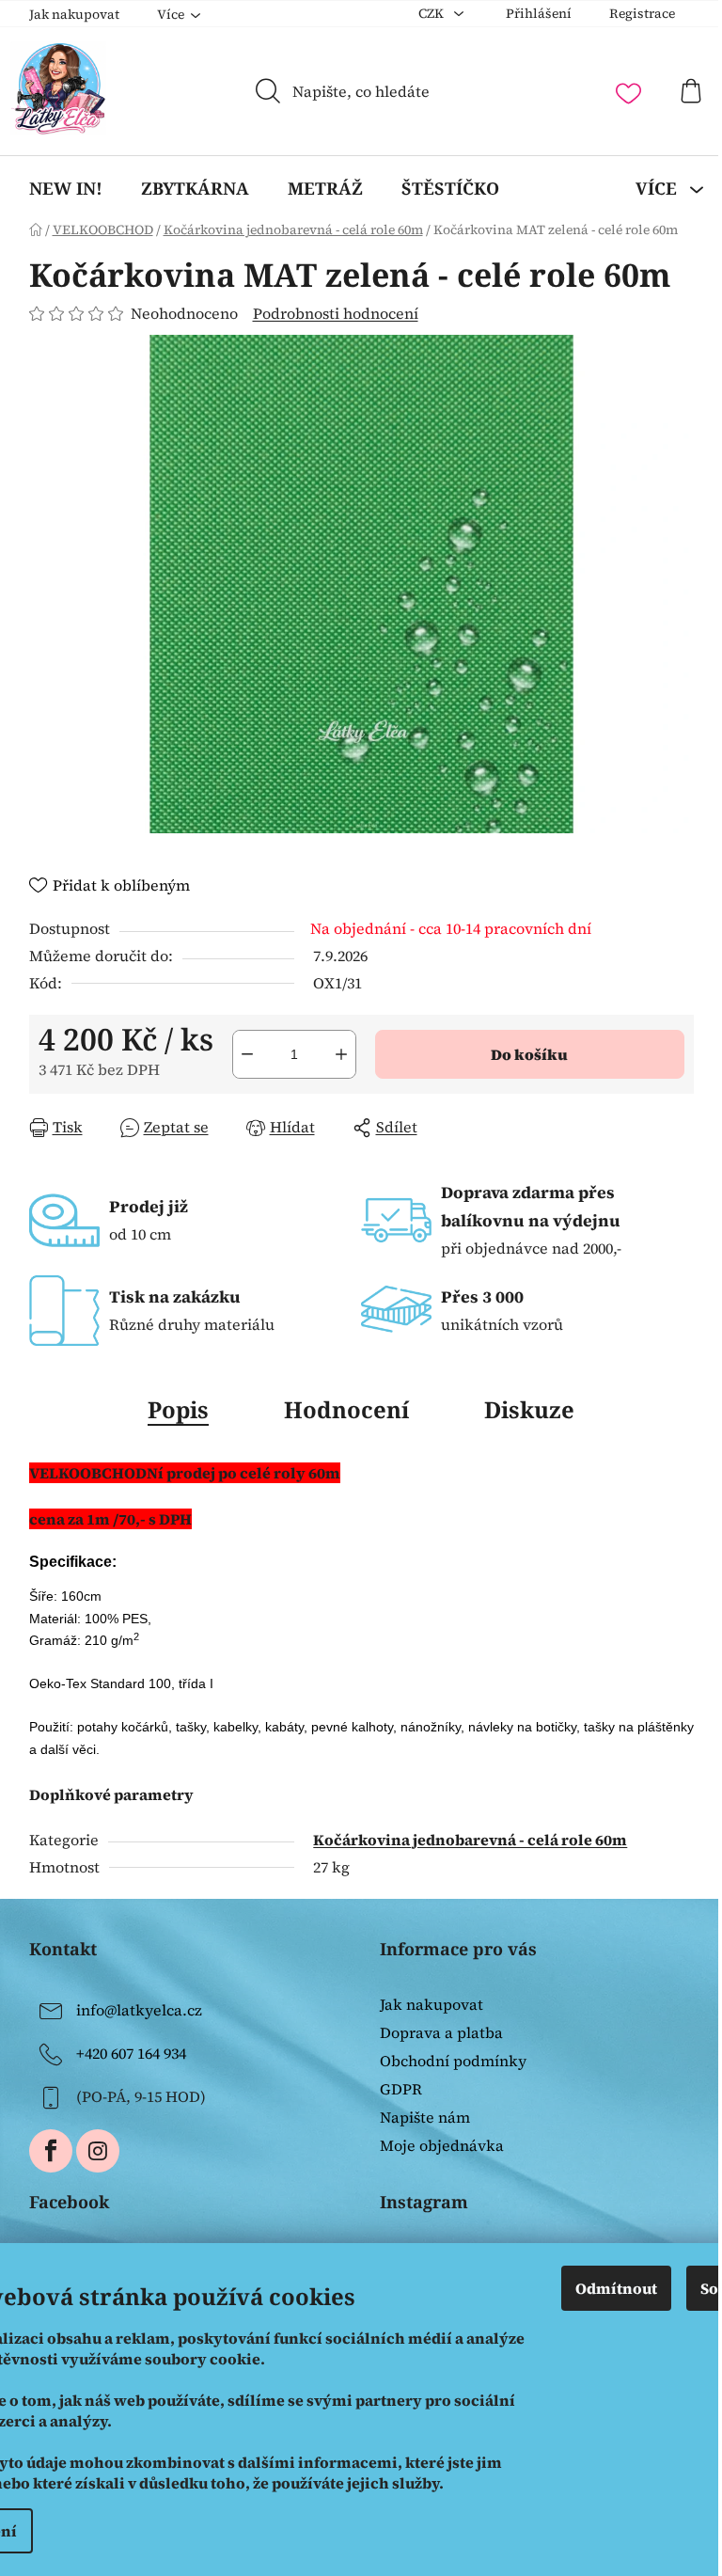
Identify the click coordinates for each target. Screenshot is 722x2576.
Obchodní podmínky (453, 2061)
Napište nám (425, 2117)
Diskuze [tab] (529, 1409)
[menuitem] (66, 188)
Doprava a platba (441, 2032)
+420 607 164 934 (131, 2052)
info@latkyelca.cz (139, 2009)
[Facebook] (51, 2151)
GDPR (401, 2089)
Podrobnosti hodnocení (336, 313)
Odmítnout (616, 2288)
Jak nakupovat (74, 14)
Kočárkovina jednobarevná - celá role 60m (470, 1840)
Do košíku (529, 1054)
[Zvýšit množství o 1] (341, 1054)
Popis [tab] (178, 1409)
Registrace (642, 13)
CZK (432, 13)
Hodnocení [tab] (346, 1409)
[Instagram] (98, 2151)
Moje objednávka (442, 2145)
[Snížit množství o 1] (247, 1054)
